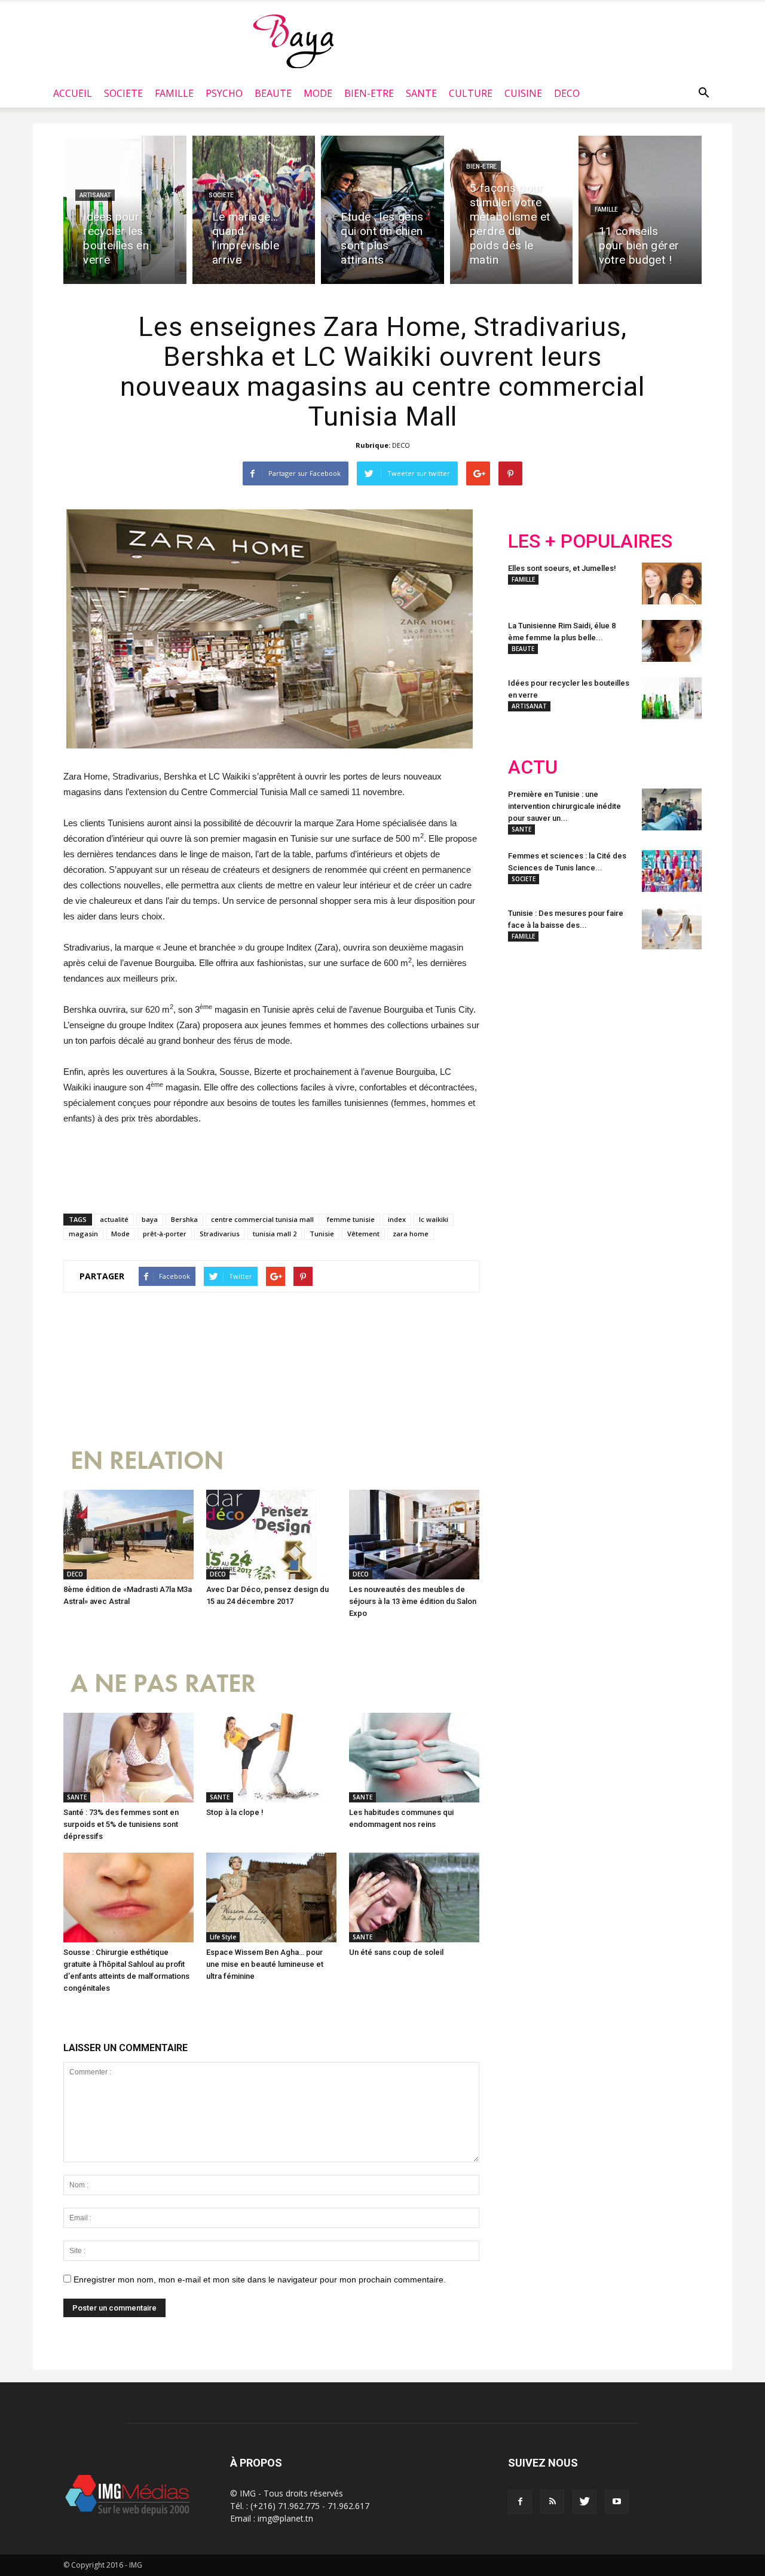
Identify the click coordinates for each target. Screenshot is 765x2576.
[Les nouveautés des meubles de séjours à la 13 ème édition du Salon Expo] (414, 1535)
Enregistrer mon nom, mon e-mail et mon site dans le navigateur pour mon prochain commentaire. (260, 2279)
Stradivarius (220, 1234)
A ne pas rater (163, 1684)
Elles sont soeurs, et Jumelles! (562, 568)
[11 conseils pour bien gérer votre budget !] (640, 210)
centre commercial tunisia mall (262, 1219)
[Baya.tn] (293, 41)
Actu (533, 767)
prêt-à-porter (165, 1234)
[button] (703, 93)
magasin (83, 1234)
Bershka (184, 1219)
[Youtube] (617, 2502)
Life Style (223, 1937)
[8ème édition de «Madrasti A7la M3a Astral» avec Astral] (128, 1535)
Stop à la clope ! (235, 1812)
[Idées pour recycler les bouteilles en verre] (125, 210)
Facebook (530, 1037)
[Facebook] (520, 2502)
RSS (620, 1037)
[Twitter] (585, 2502)
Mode (120, 1234)
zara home (411, 1234)
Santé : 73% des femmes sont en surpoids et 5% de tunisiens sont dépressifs (121, 1824)
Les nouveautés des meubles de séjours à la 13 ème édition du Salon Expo (413, 1601)
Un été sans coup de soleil (396, 1952)
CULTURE (471, 93)
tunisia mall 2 (275, 1234)
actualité (114, 1219)
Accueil (73, 93)
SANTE (421, 93)
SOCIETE (123, 93)
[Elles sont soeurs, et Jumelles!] (672, 583)
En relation (147, 1461)
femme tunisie (351, 1219)
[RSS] (552, 2502)
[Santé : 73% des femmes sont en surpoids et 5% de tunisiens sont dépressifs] (128, 1758)
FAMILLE (174, 93)
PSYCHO (224, 93)
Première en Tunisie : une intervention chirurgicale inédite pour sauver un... (564, 806)
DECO (567, 93)
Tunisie (322, 1234)
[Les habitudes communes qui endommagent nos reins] (414, 1758)
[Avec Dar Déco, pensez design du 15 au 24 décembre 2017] (271, 1535)
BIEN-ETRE (369, 93)
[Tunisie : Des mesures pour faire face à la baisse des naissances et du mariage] (672, 928)
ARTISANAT (95, 195)
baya (150, 1219)
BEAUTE (273, 93)
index (397, 1219)
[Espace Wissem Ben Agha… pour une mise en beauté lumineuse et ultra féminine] (271, 1897)
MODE (318, 93)
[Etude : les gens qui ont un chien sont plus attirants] (382, 210)
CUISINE (523, 93)
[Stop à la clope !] (271, 1758)
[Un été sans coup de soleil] (414, 1897)
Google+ (666, 1037)
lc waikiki (434, 1219)
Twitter (575, 1037)
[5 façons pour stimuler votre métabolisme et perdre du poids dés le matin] (512, 210)
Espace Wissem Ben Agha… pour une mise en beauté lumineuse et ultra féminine (265, 1964)
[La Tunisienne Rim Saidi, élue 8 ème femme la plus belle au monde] (672, 641)
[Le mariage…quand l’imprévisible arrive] (254, 210)
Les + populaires (590, 541)
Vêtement (363, 1234)
